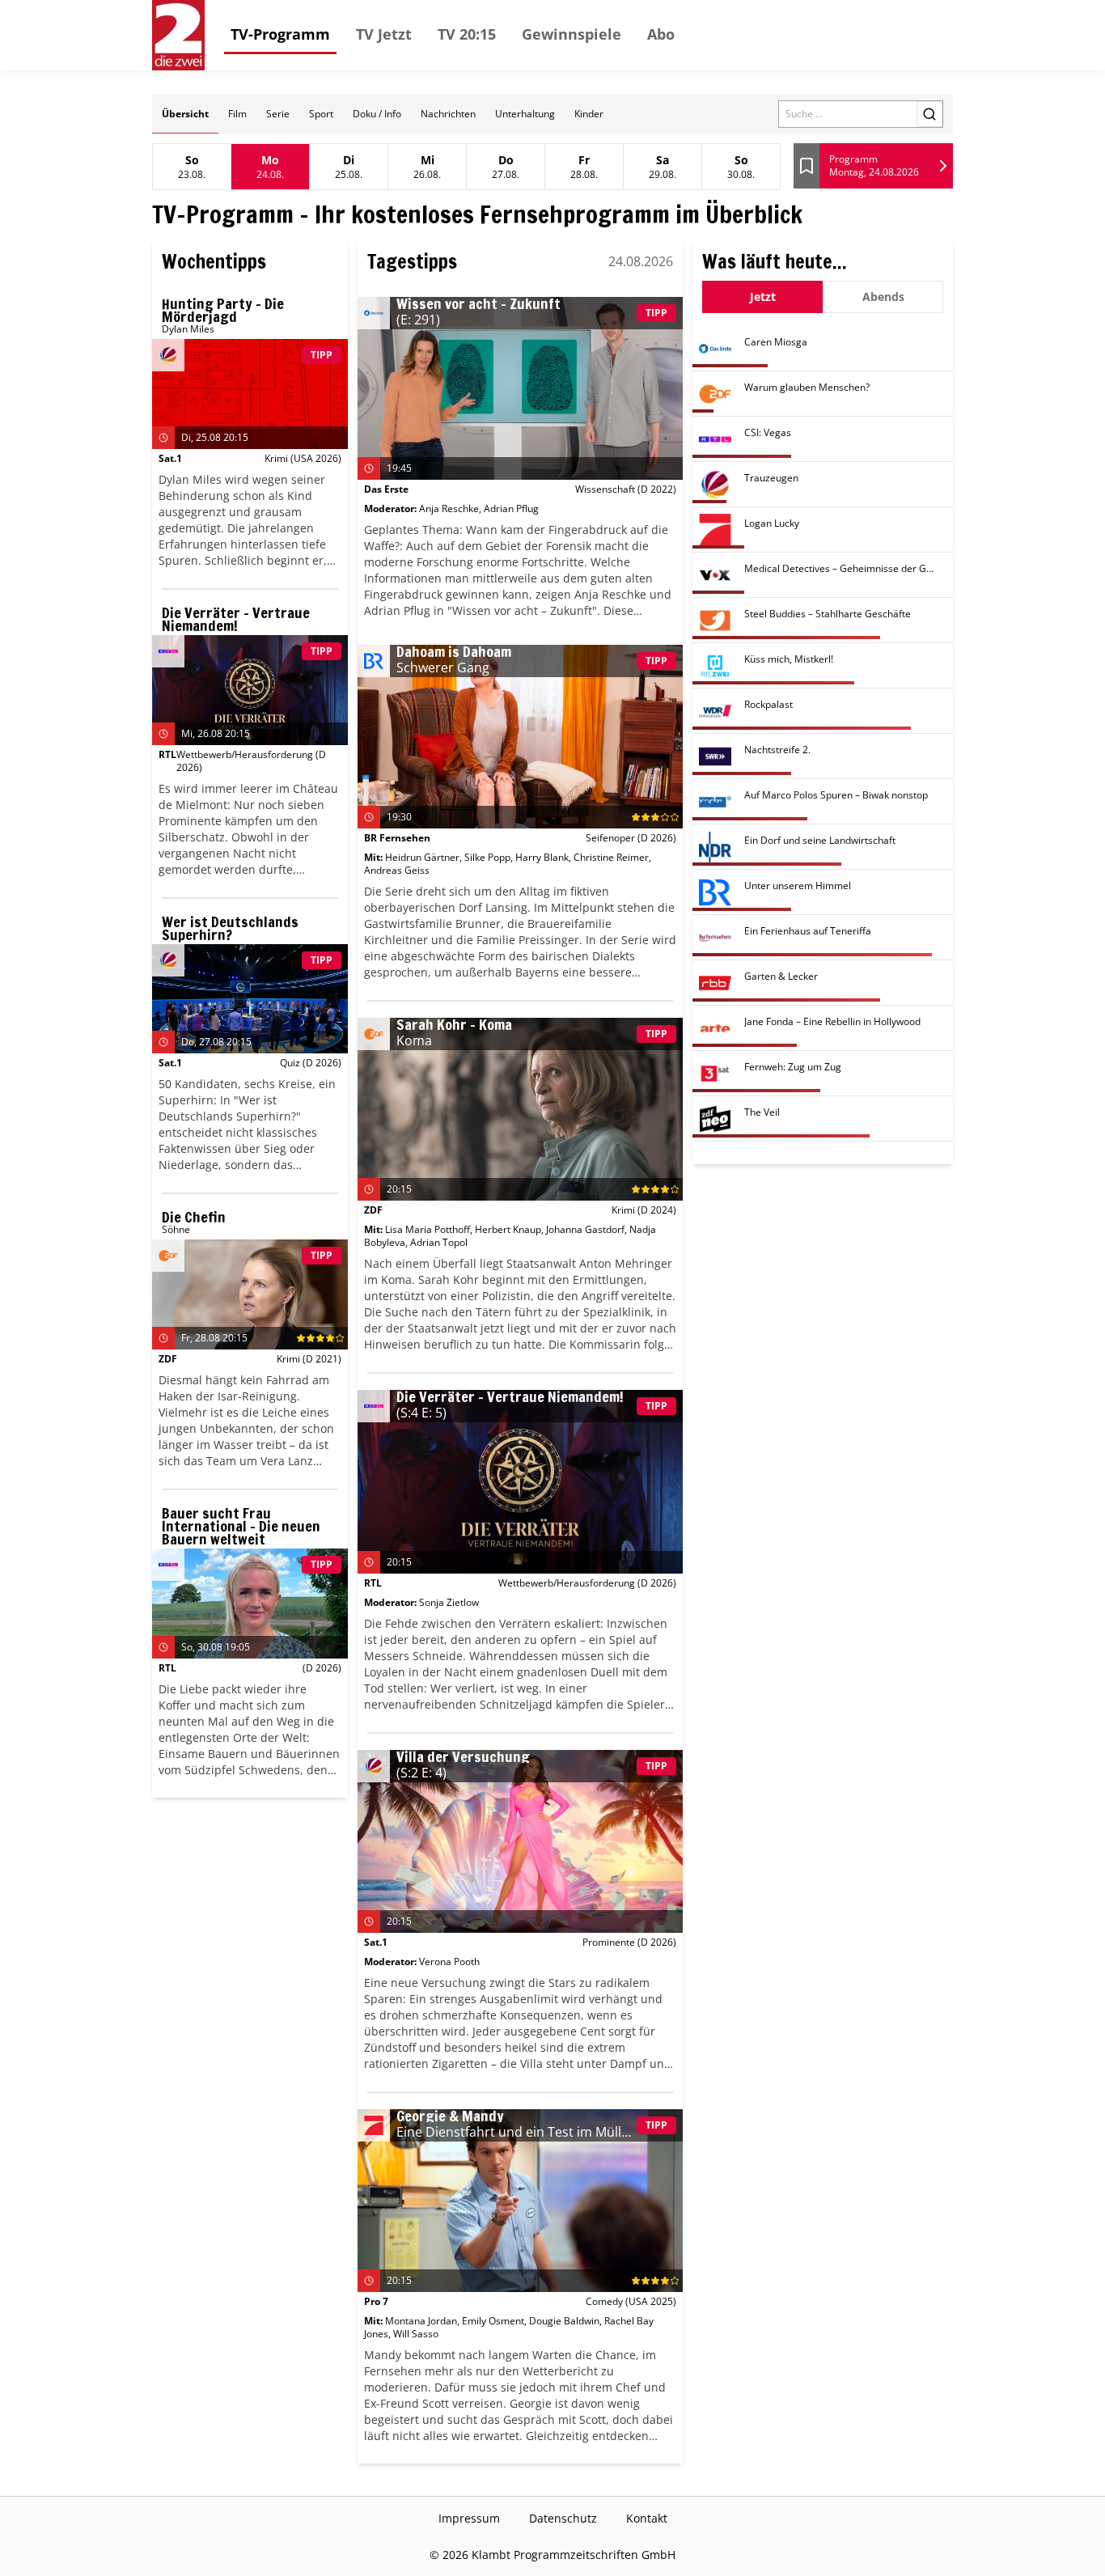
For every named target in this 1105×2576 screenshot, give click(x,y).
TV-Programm (280, 34)
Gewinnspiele (572, 34)
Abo (661, 34)
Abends (883, 297)
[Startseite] (178, 35)
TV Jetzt (384, 34)
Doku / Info (377, 114)
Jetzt (763, 297)
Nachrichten (448, 114)
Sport (321, 114)
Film (237, 114)
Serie (278, 114)
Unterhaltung (525, 114)
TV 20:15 (467, 34)
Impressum (469, 2518)
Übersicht (185, 114)
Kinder (589, 114)
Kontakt (647, 2518)
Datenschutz (563, 2518)
